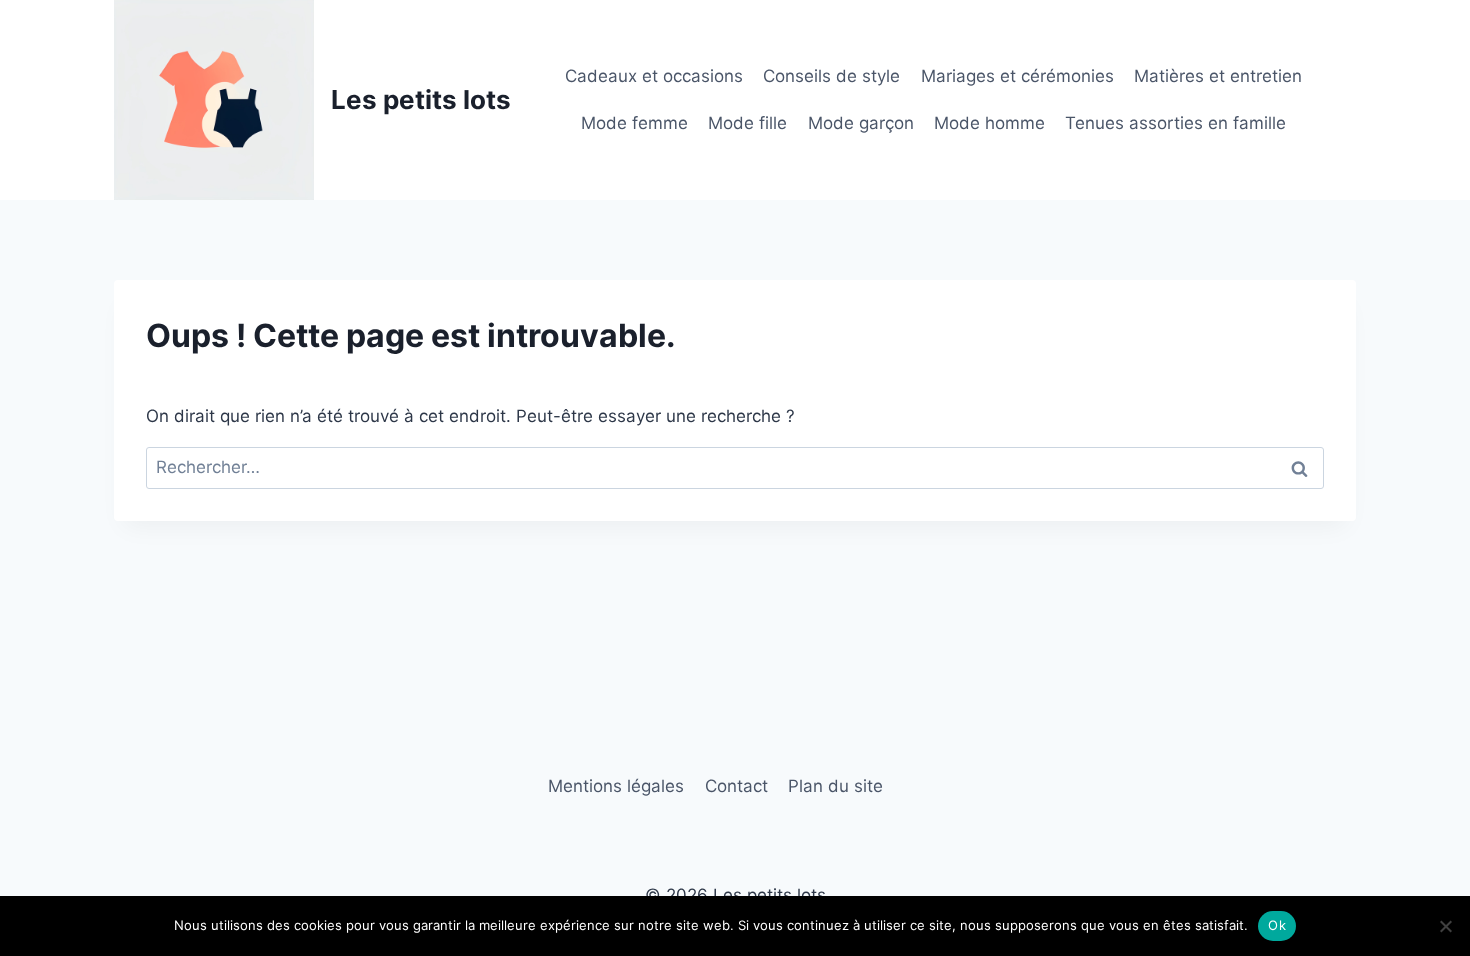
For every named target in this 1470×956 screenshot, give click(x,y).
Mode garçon (861, 123)
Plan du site (835, 786)
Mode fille (747, 123)
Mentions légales (616, 786)
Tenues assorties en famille (1175, 123)
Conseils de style (831, 76)
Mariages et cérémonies (1017, 76)
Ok (1277, 925)
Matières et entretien (1218, 76)
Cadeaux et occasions (654, 76)
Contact (736, 786)
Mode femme (634, 123)
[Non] (1445, 926)
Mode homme (989, 123)
